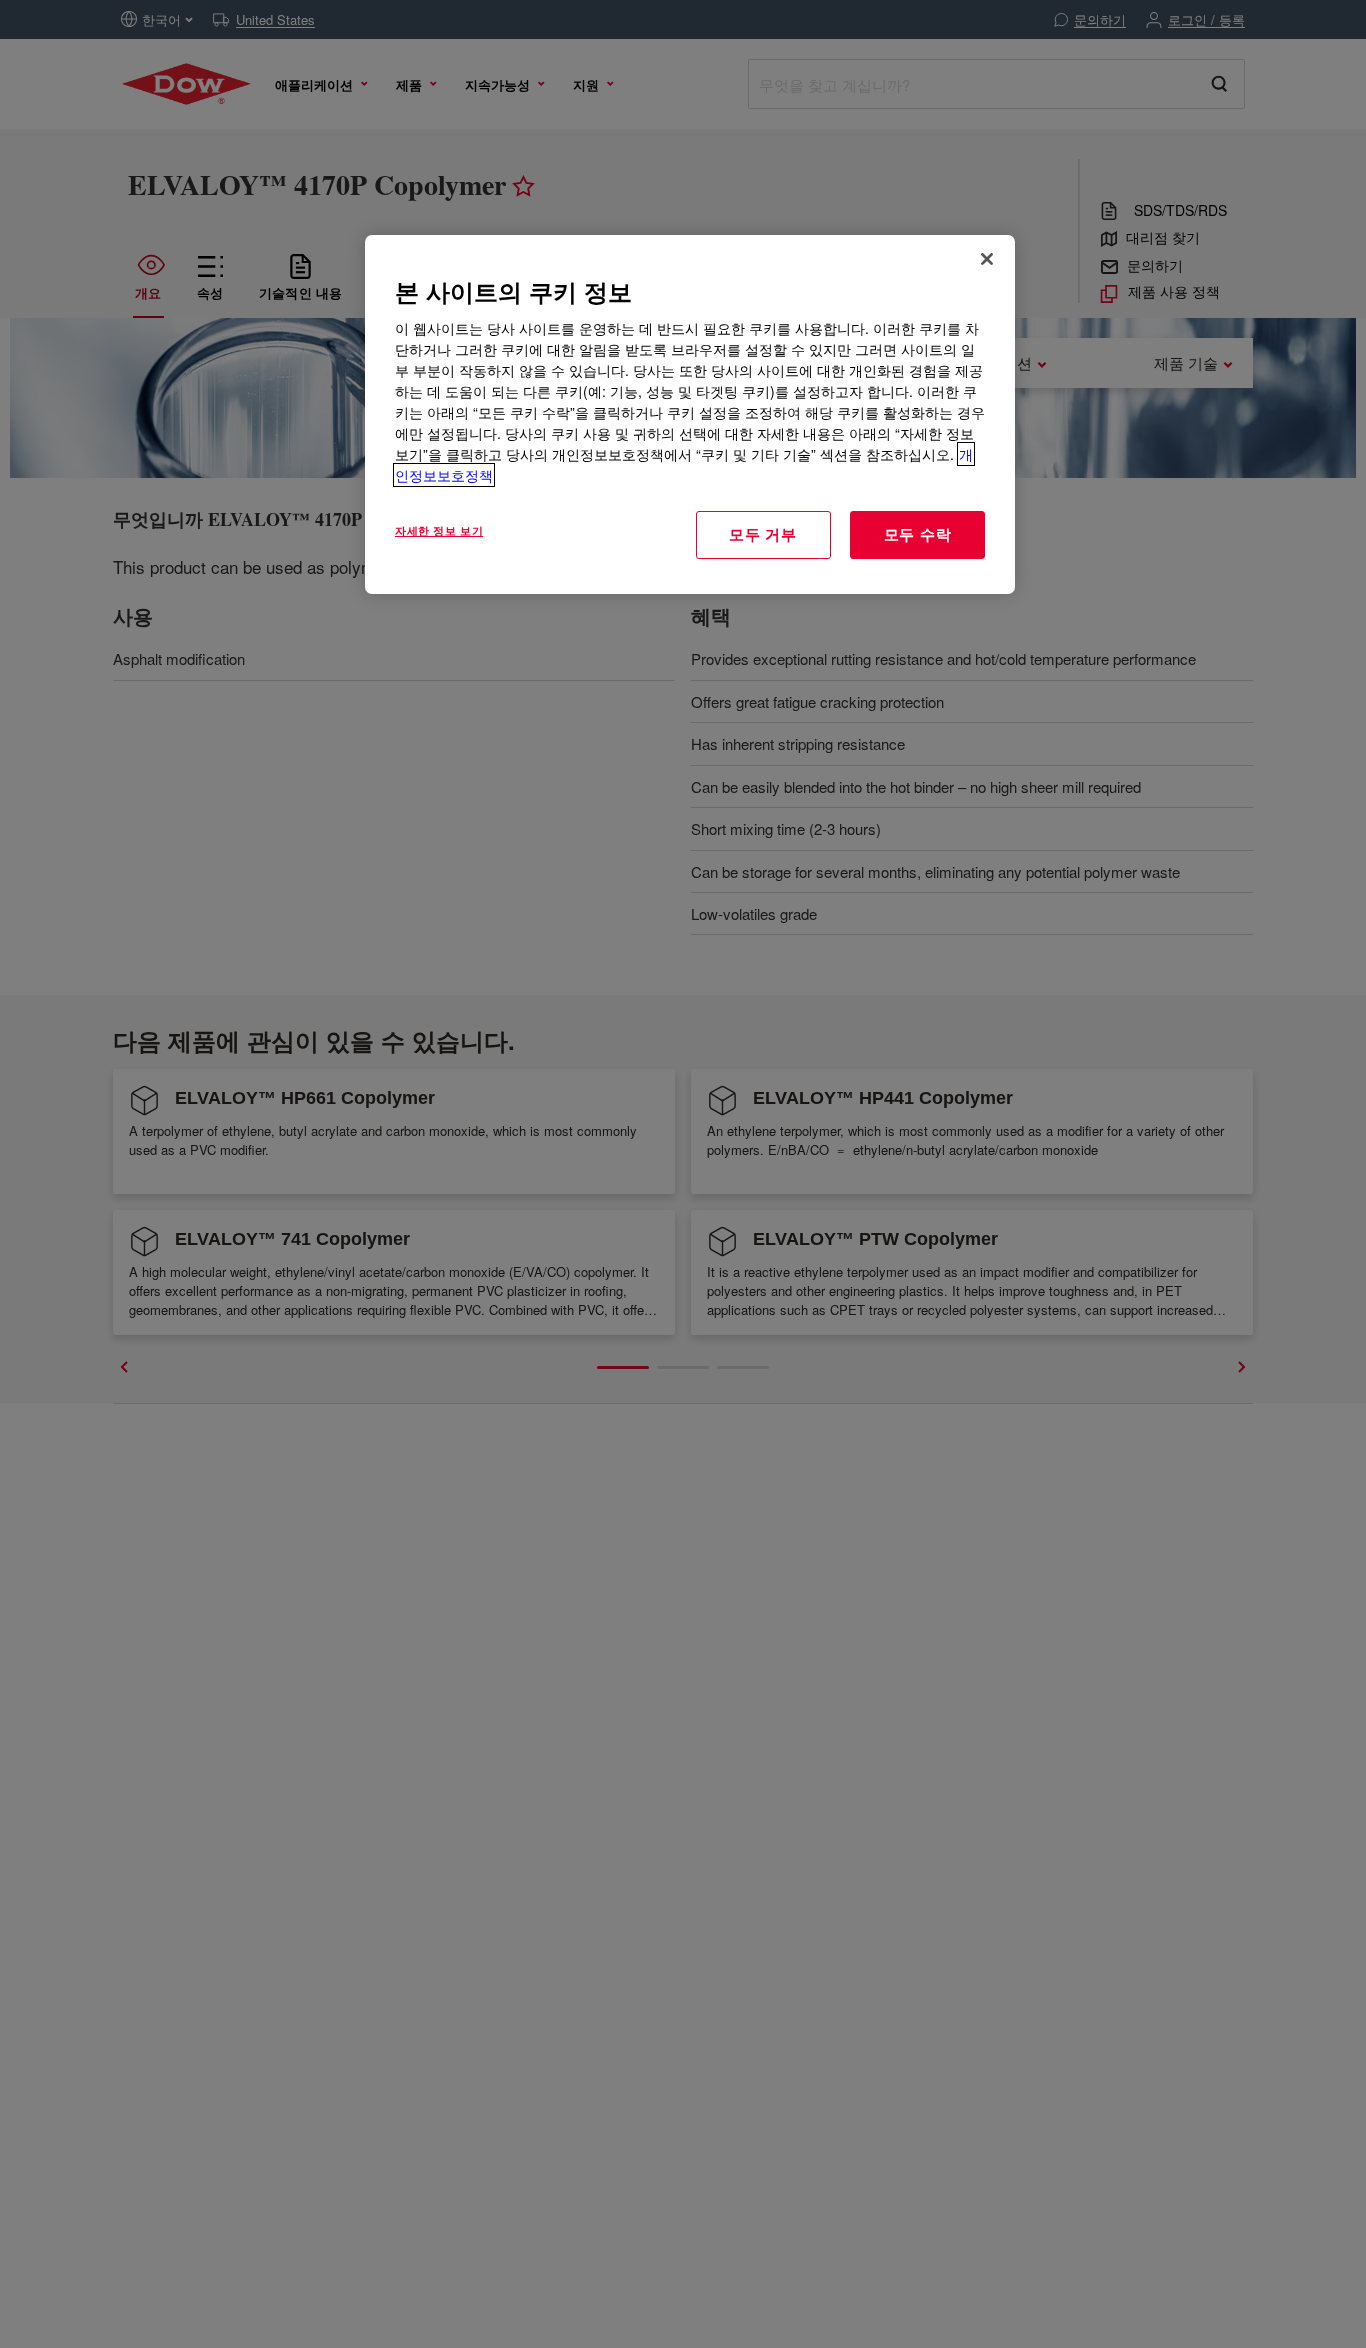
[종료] (987, 259)
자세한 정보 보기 (439, 530)
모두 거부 (763, 534)
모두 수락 (918, 534)
